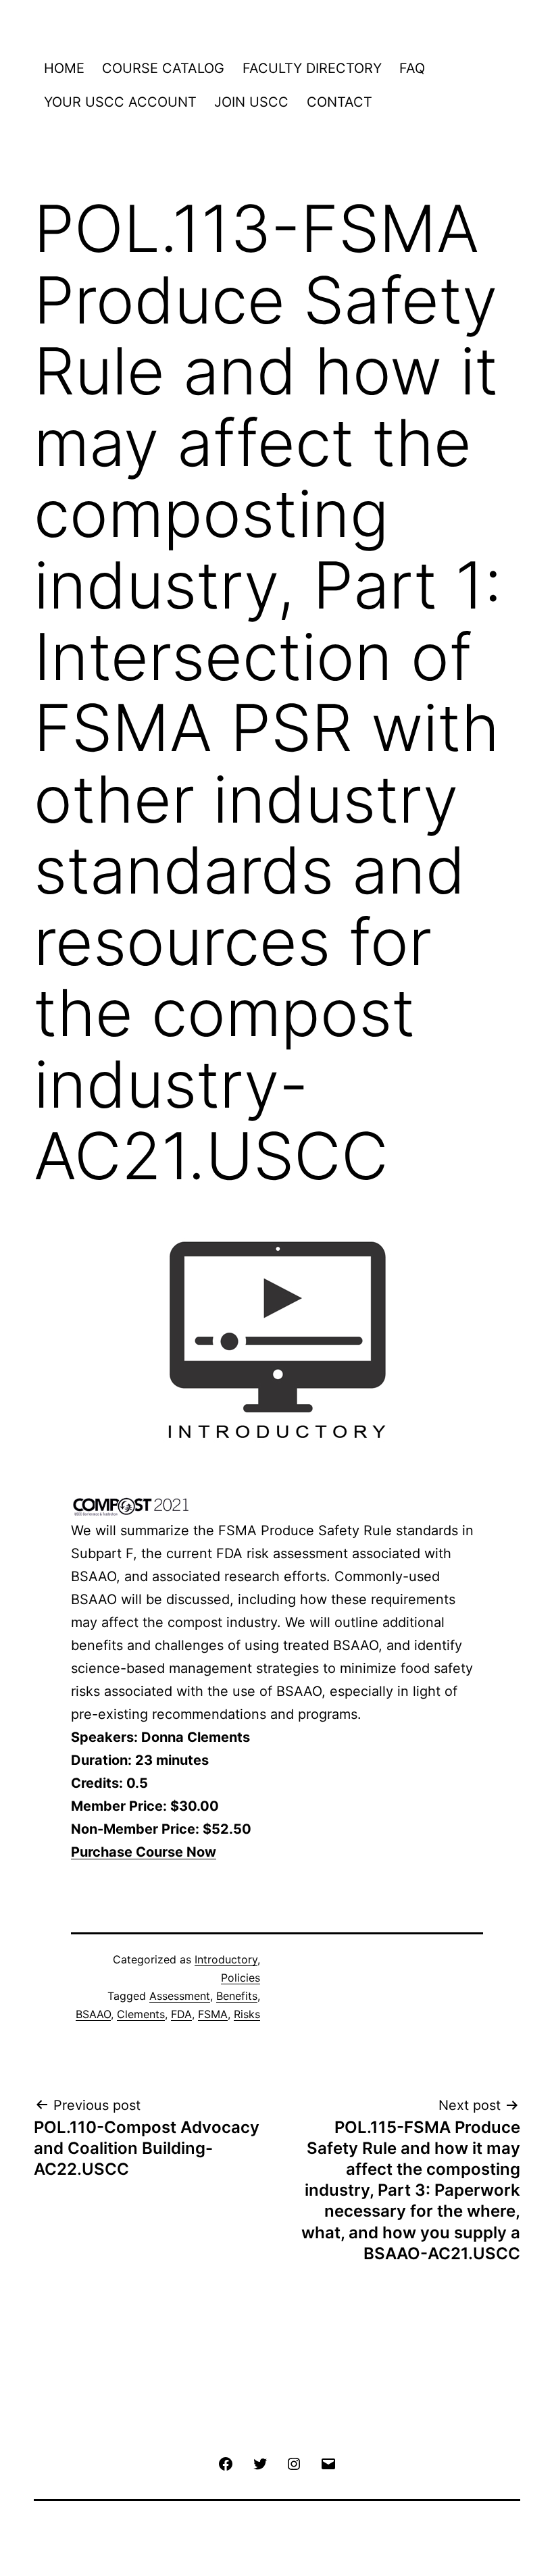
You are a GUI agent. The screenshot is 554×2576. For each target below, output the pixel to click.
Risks (247, 2014)
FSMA (213, 2014)
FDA (181, 2014)
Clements (141, 2014)
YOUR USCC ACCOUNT (120, 102)
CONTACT (339, 102)
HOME (64, 68)
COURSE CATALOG (163, 68)
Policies (241, 1978)
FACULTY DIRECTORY (312, 68)
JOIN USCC (251, 102)
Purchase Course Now (144, 1852)
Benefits (237, 1996)
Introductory (226, 1959)
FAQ (412, 68)
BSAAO (93, 2014)
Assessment (180, 1996)
